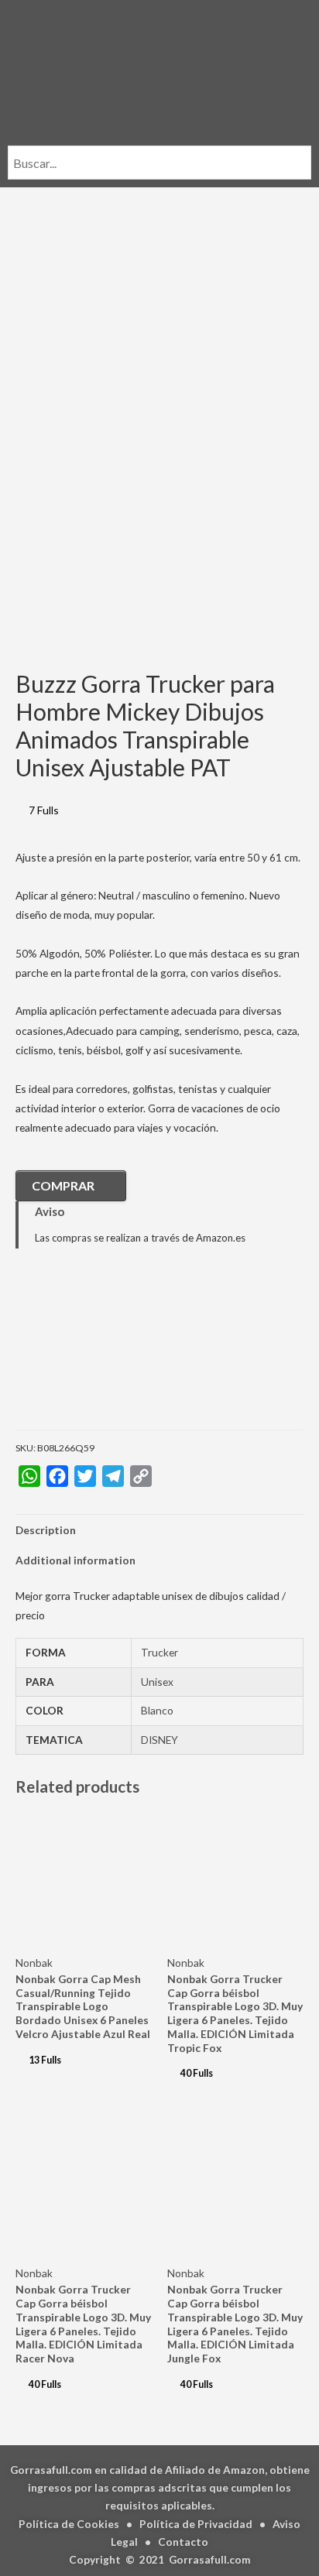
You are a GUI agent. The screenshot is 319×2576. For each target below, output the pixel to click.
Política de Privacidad (196, 2524)
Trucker (159, 1652)
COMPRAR (63, 1185)
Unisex (157, 1682)
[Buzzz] (93, 1350)
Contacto (183, 2542)
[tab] (159, 1530)
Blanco (157, 1710)
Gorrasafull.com (210, 2559)
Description (46, 1530)
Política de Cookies (69, 2524)
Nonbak (34, 1963)
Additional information (75, 1560)
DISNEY (159, 1740)
